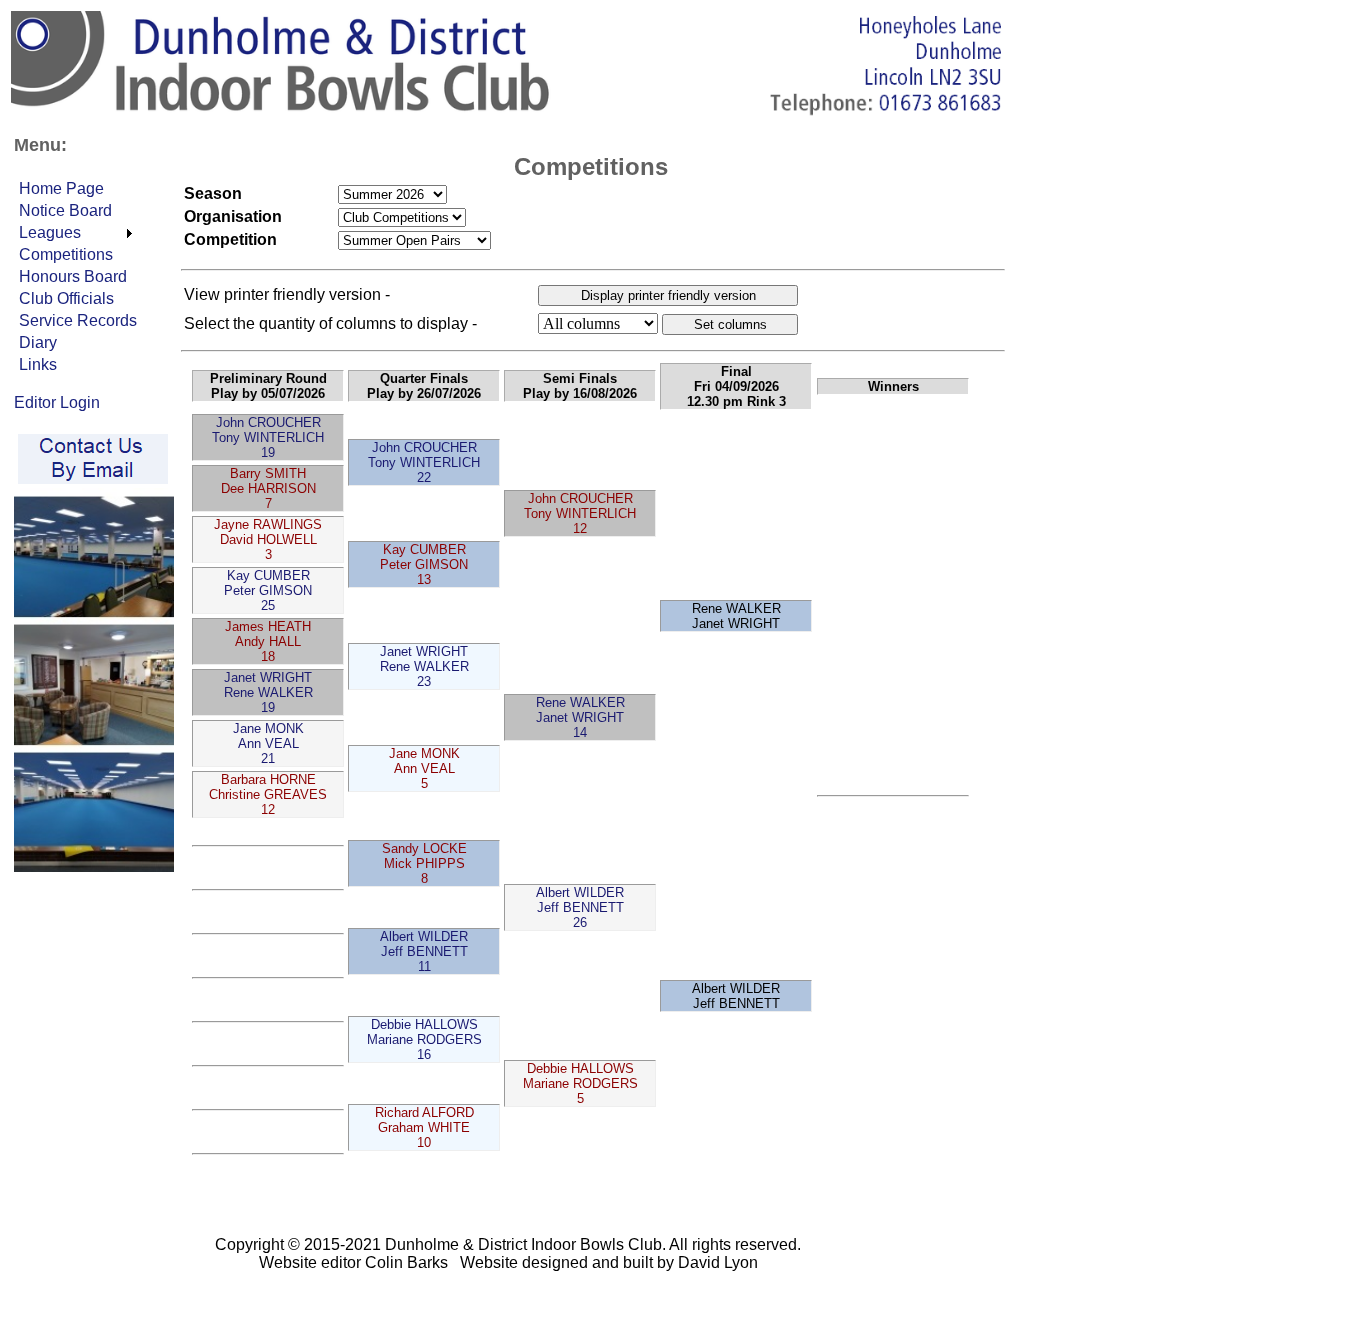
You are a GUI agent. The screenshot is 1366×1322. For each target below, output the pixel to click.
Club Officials (66, 298)
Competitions (66, 254)
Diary (38, 342)
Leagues (50, 232)
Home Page (61, 188)
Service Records (78, 320)
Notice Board (65, 210)
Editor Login (57, 402)
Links (38, 364)
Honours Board (73, 276)
